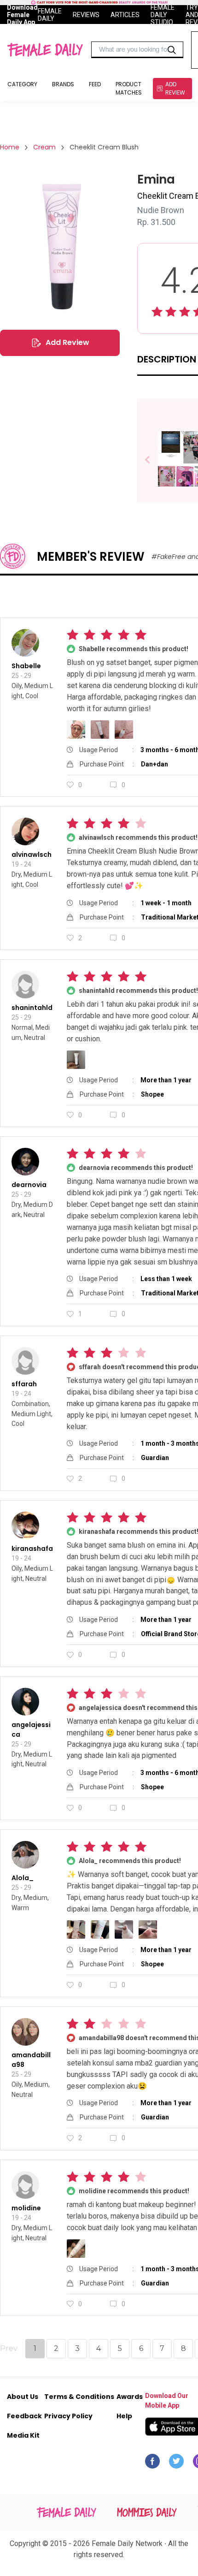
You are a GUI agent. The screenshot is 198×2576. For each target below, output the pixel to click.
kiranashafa (32, 1549)
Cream (44, 147)
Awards (130, 2397)
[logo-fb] (152, 2463)
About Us (23, 2397)
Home (10, 147)
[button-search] (172, 50)
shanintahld (32, 1008)
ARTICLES (125, 15)
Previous (154, 460)
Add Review (67, 342)
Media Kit (23, 2435)
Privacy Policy (68, 2416)
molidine (26, 2208)
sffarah (24, 1384)
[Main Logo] (45, 50)
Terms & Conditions (79, 2397)
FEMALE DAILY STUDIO (163, 14)
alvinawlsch (32, 855)
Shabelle (26, 666)
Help (124, 2416)
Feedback (24, 2416)
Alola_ (23, 1878)
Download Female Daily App (22, 14)
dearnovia (29, 1185)
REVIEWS (86, 15)
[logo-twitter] (176, 2463)
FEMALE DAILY (50, 14)
